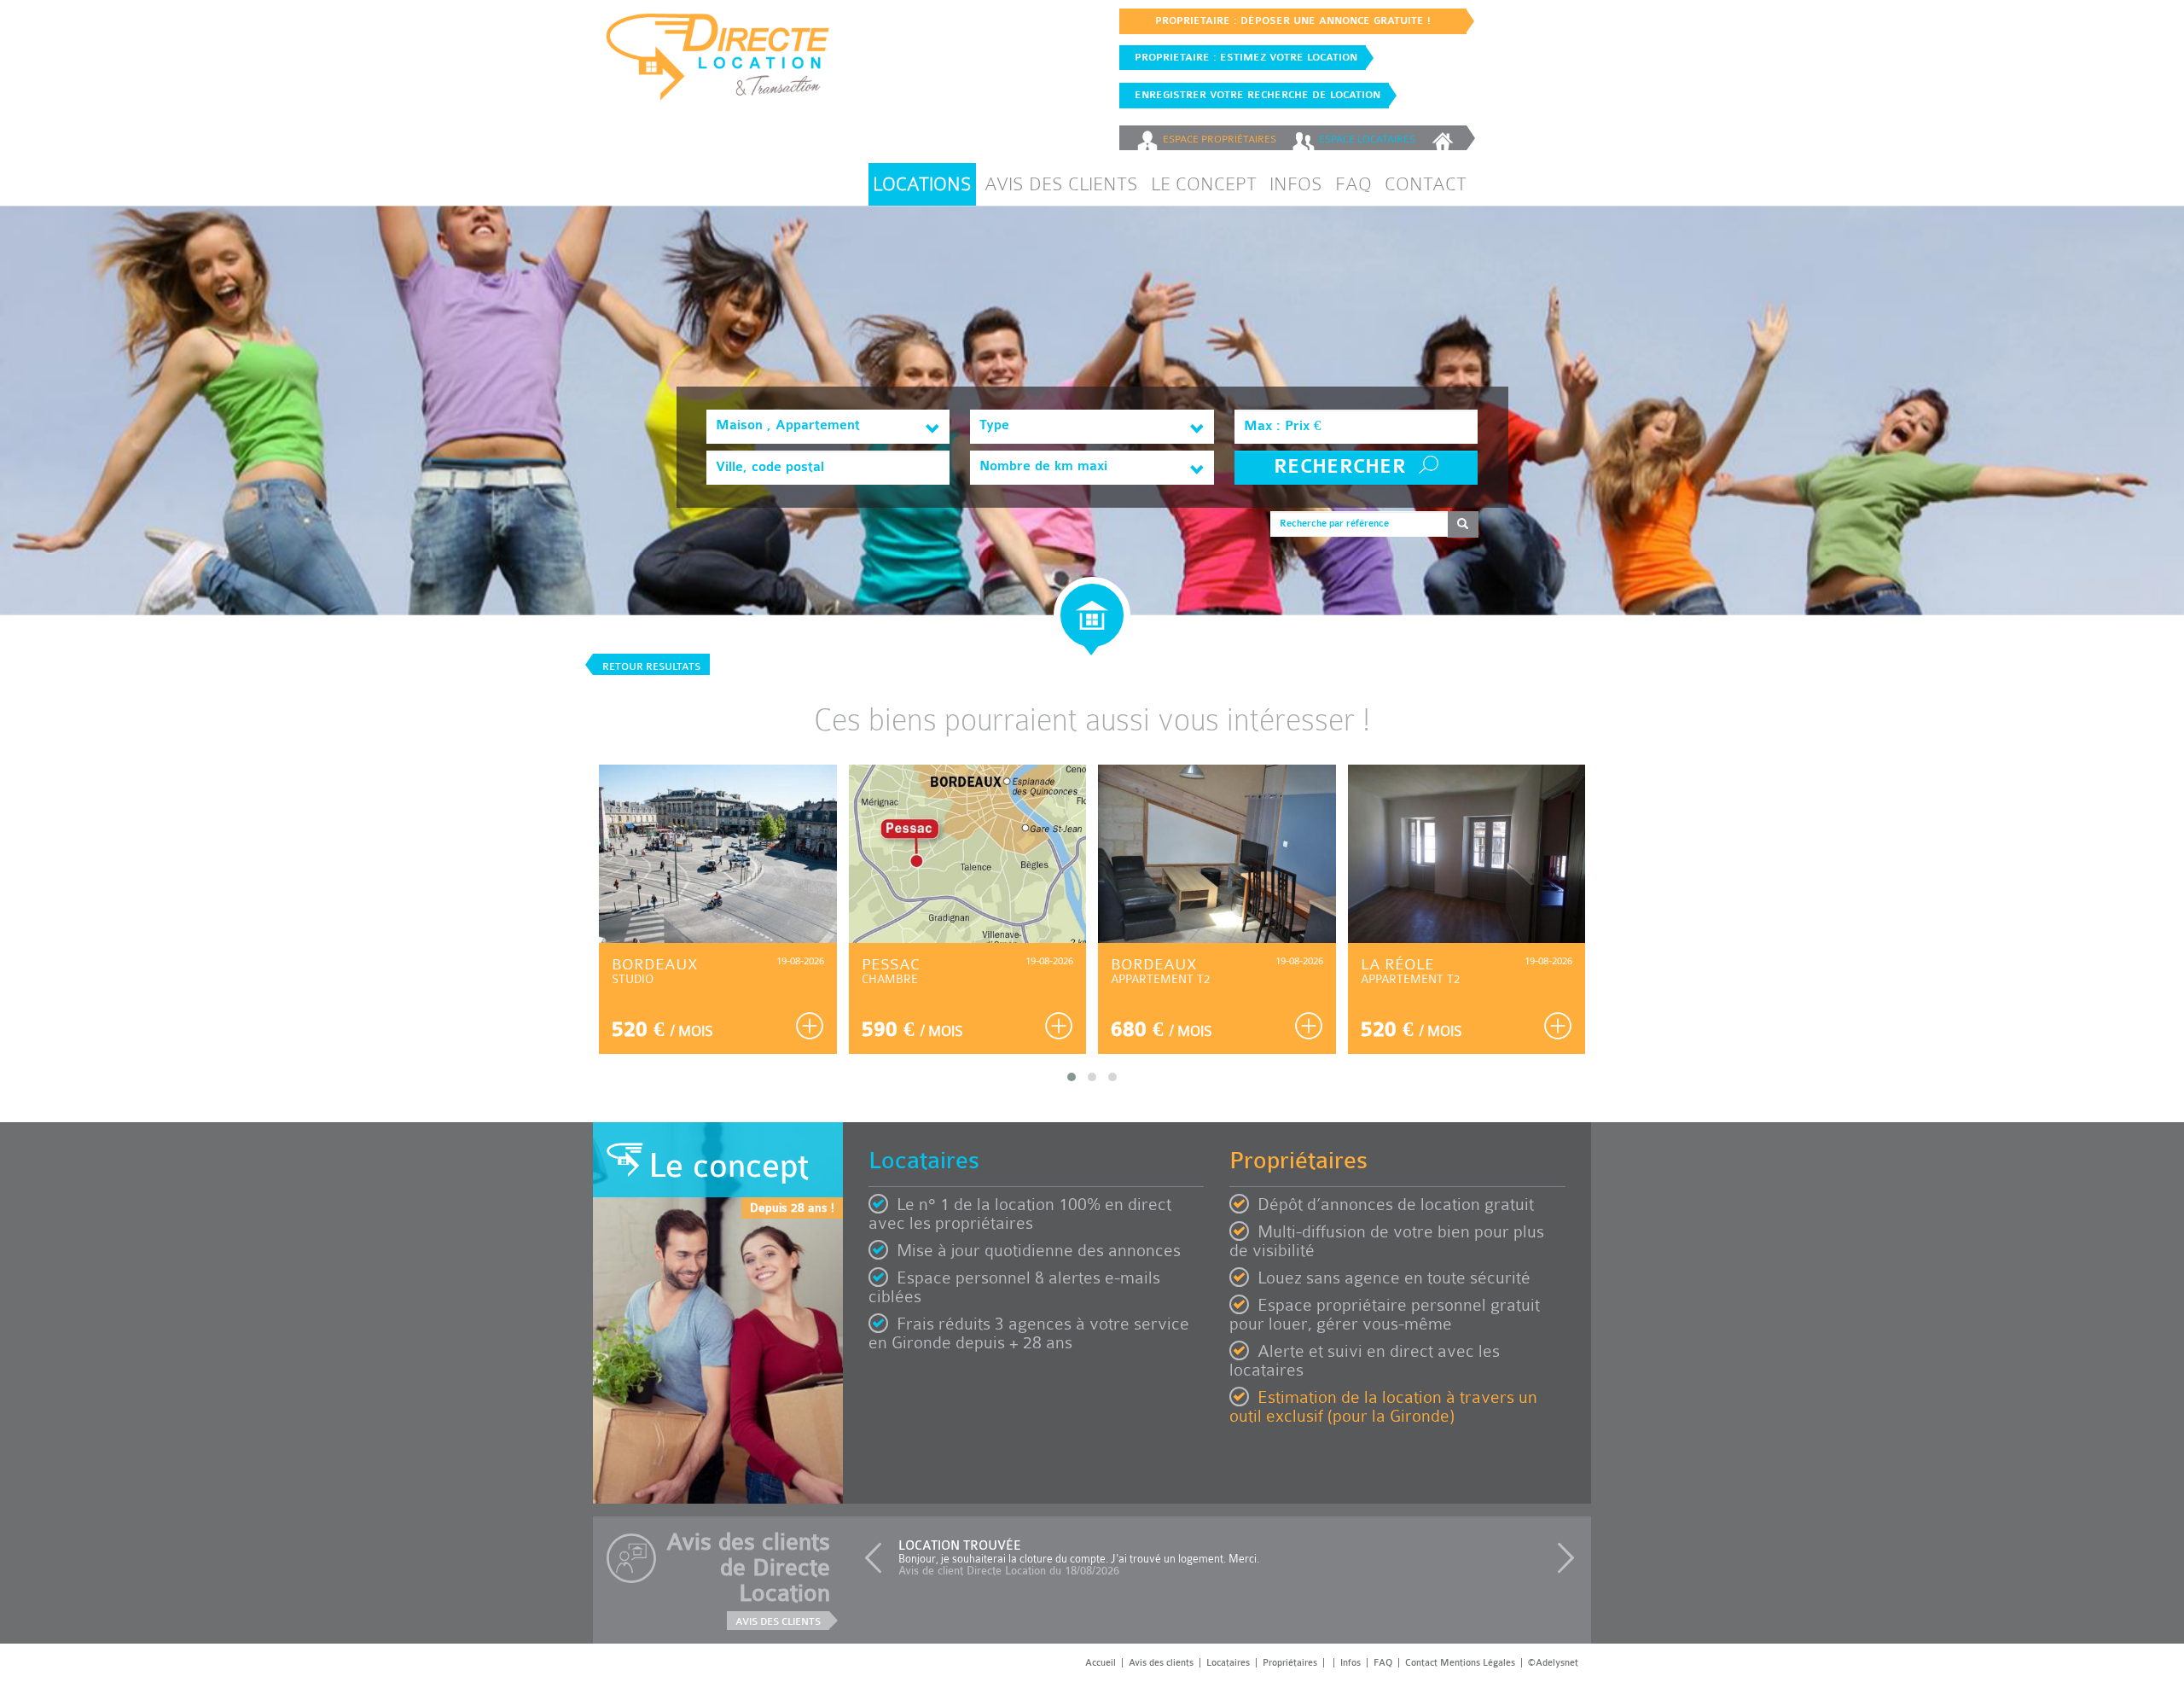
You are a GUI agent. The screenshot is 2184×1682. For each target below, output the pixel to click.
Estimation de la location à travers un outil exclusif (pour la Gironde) (1383, 1407)
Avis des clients (1061, 184)
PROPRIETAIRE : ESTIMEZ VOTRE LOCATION (1243, 57)
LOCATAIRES (1367, 139)
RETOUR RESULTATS (651, 666)
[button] (877, 1558)
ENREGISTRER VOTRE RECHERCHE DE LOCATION (1254, 95)
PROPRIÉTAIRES (1220, 139)
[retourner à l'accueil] (1445, 138)
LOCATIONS (922, 184)
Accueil (1101, 1663)
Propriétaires (1290, 1663)
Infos (1296, 184)
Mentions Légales (1478, 1663)
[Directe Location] (718, 64)
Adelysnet (1557, 1663)
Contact (1426, 184)
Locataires (1228, 1663)
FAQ (1353, 184)
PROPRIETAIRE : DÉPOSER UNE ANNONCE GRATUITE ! (1293, 20)
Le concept (1204, 184)
